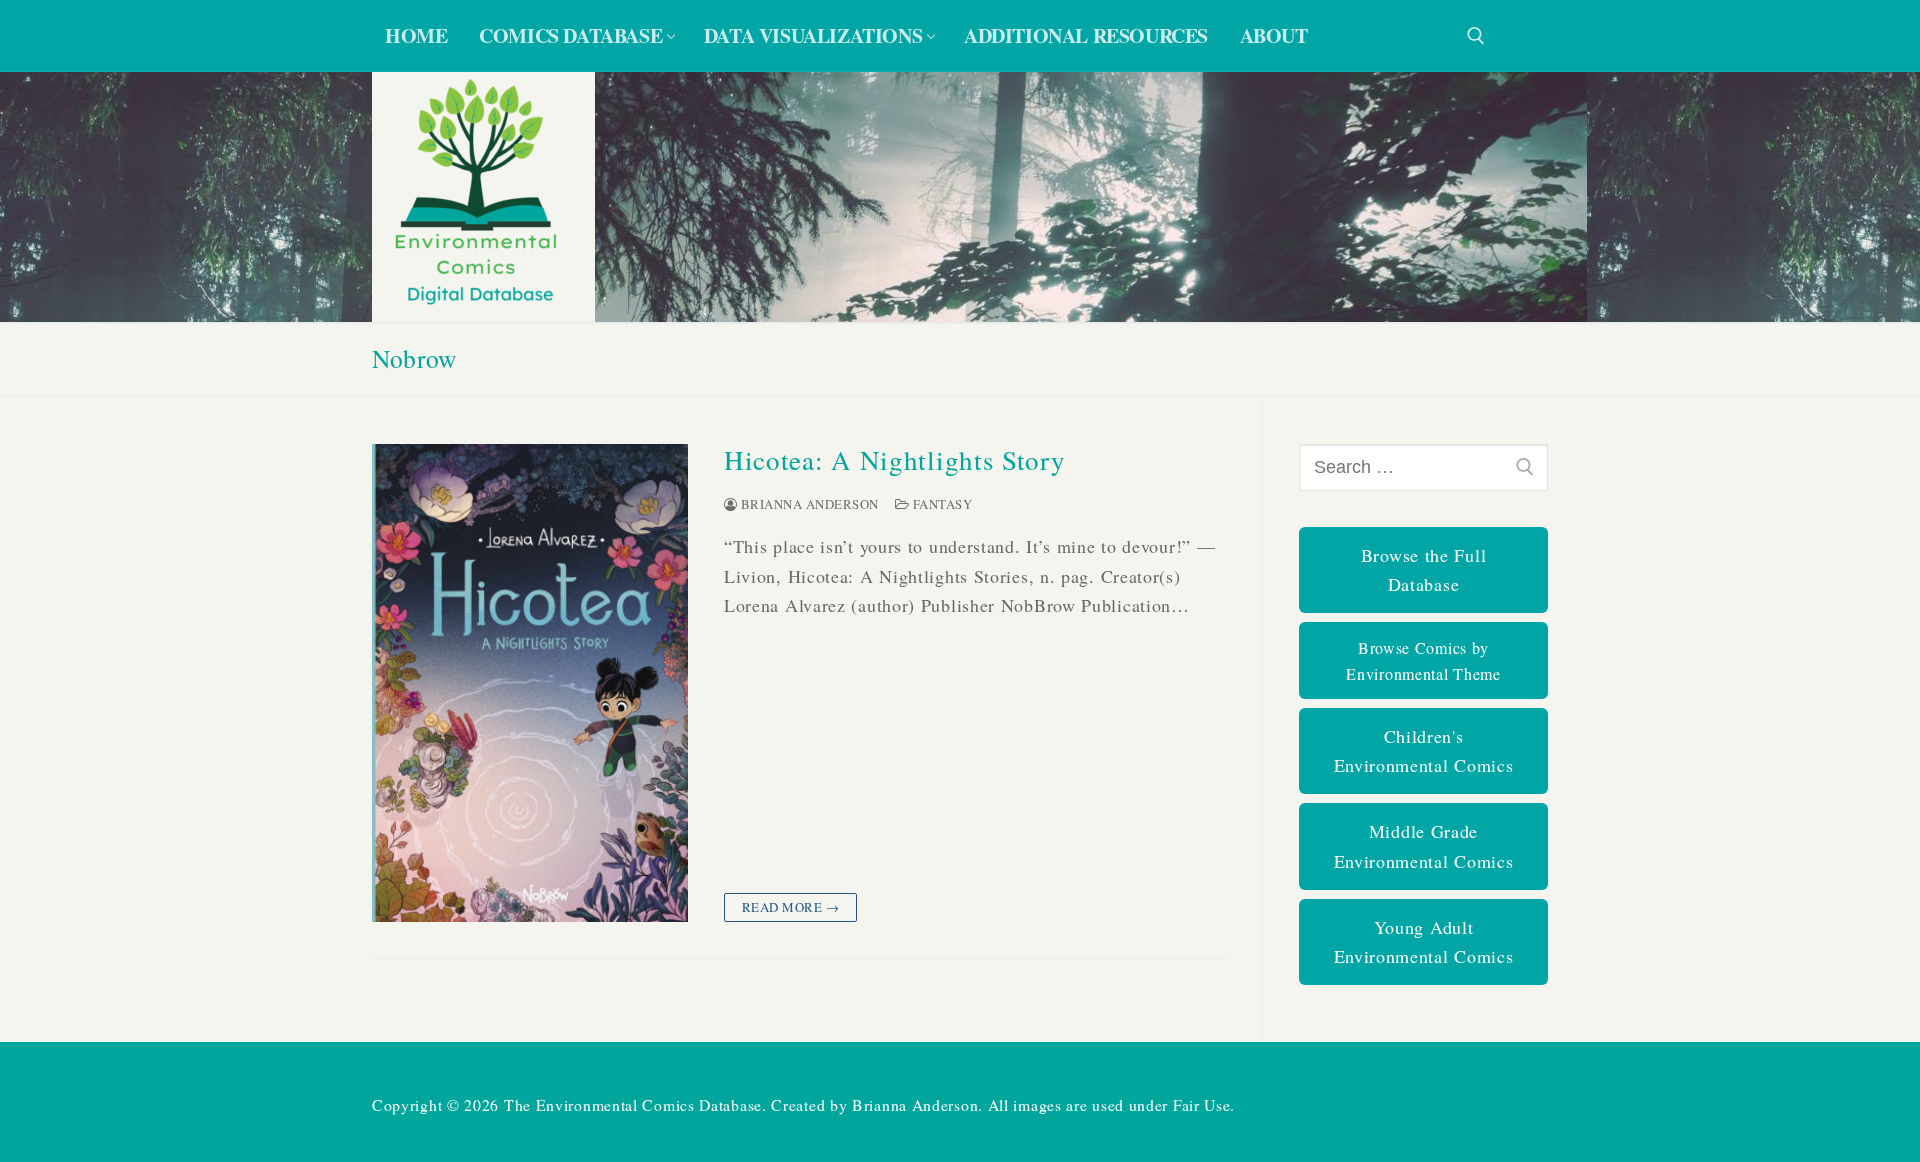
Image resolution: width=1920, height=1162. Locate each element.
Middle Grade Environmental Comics (1424, 845)
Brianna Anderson (808, 504)
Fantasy (940, 504)
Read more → (791, 907)
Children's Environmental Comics (1424, 750)
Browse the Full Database (1424, 569)
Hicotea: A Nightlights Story (895, 460)
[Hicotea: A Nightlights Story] (530, 683)
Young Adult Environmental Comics (1424, 941)
